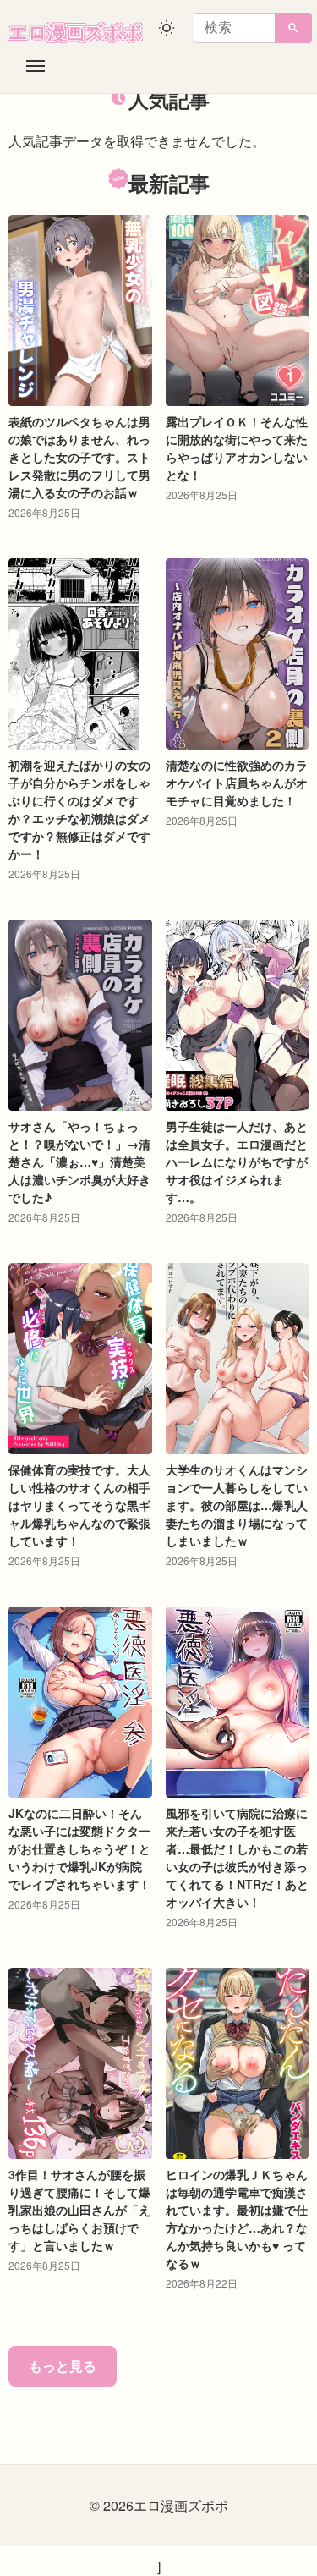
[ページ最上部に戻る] (290, 2557)
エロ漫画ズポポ (76, 31)
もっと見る (63, 2366)
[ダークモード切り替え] (167, 28)
